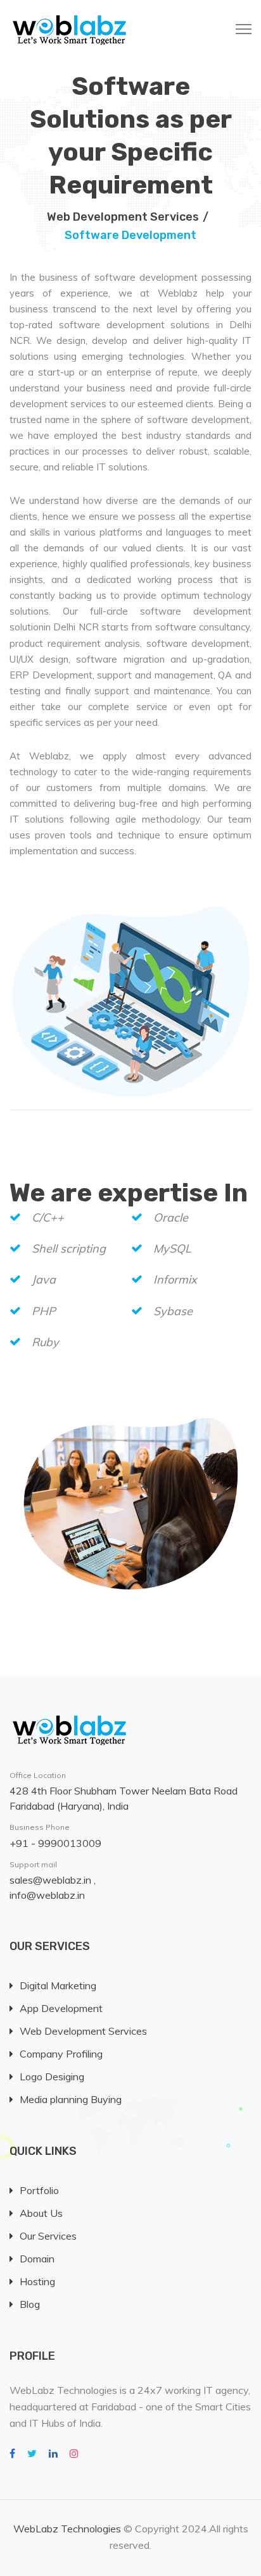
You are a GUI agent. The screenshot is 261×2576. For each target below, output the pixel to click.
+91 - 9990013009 (55, 1843)
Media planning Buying (71, 2099)
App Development (61, 2008)
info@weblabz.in (47, 1895)
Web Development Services (123, 217)
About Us (41, 2213)
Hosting (37, 2281)
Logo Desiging (52, 2076)
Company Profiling (61, 2054)
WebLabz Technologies (67, 2529)
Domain (37, 2259)
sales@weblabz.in (52, 1880)
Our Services (48, 2236)
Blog (30, 2304)
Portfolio (39, 2190)
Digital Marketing (58, 1985)
